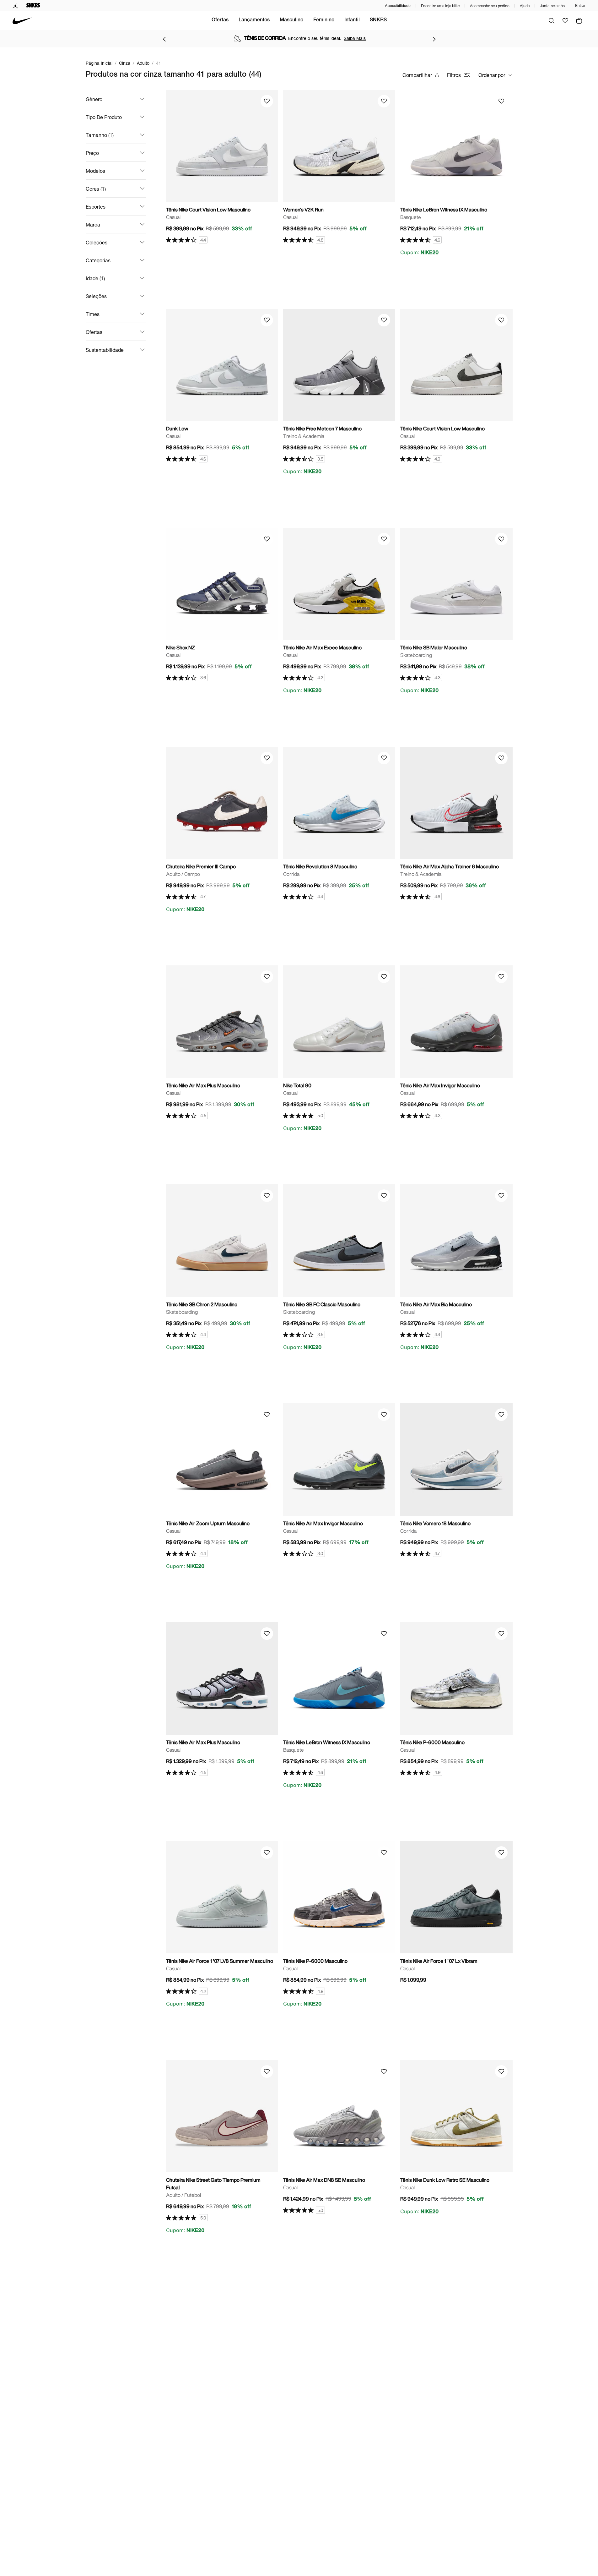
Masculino (291, 20)
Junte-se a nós (552, 6)
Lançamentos (254, 20)
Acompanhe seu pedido (490, 6)
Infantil (352, 20)
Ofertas (220, 20)
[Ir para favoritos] (565, 21)
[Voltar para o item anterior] (164, 39)
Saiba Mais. (360, 38)
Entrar (580, 6)
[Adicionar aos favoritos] (267, 101)
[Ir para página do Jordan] (16, 6)
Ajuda (525, 6)
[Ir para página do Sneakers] (33, 6)
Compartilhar (417, 75)
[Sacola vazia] (579, 21)
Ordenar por (492, 75)
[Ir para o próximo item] (434, 39)
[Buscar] (552, 21)
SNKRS (378, 20)
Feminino (324, 20)
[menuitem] (220, 21)
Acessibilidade (398, 5)
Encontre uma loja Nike (440, 6)
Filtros (454, 75)
